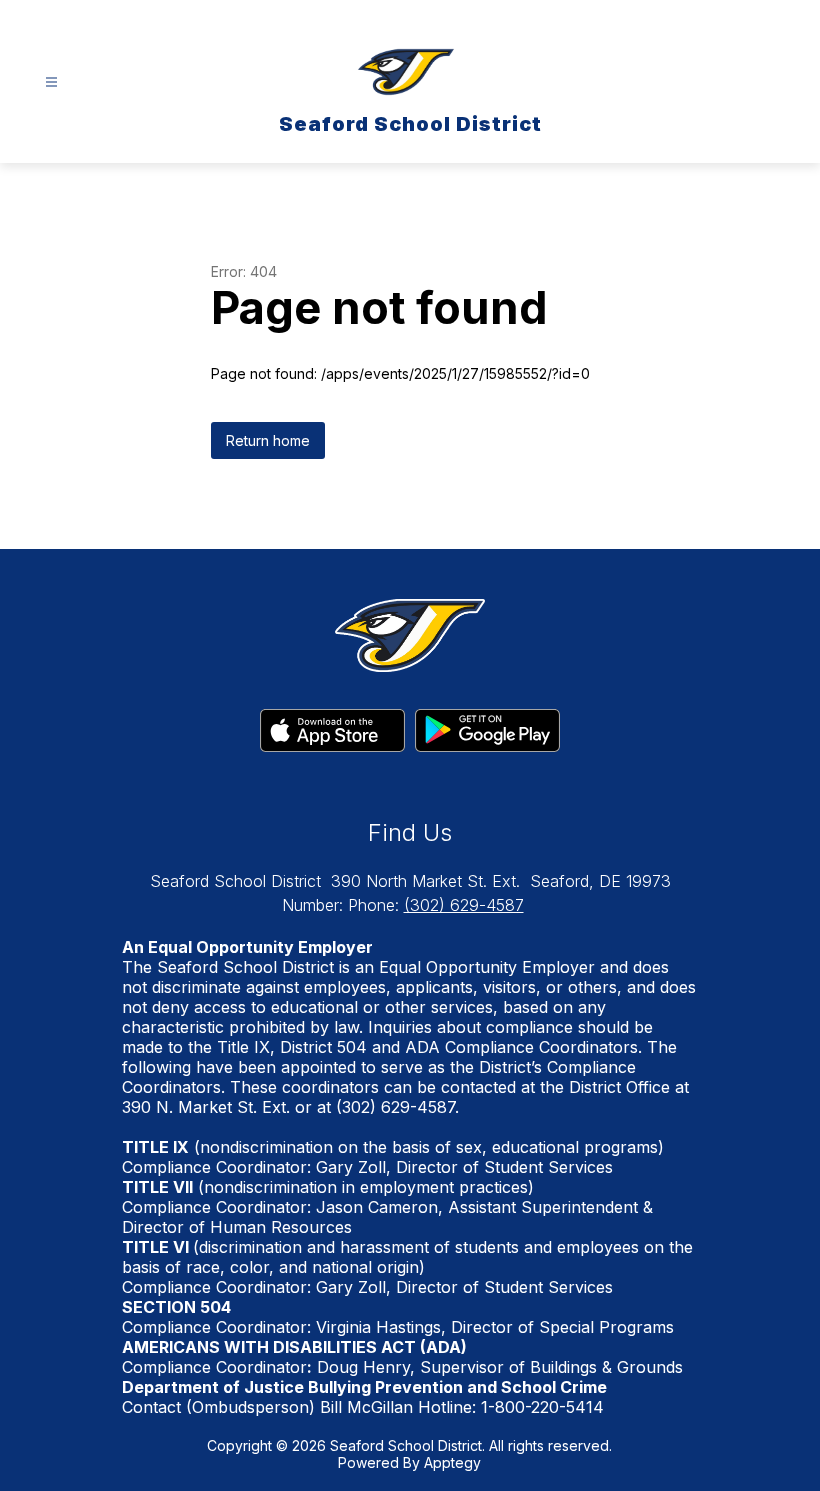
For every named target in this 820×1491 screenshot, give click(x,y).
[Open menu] (51, 82)
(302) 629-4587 (464, 905)
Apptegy (452, 1462)
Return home (268, 440)
